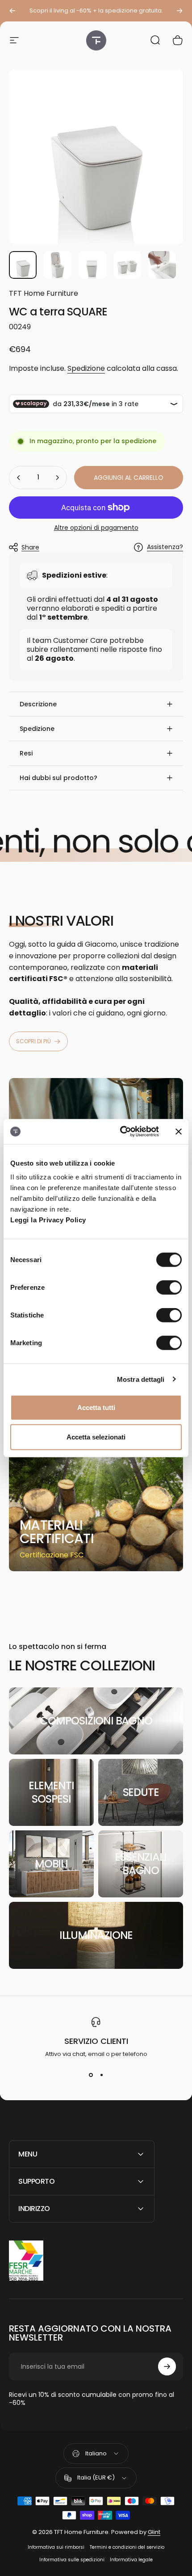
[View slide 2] (101, 2075)
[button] (96, 704)
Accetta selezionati (96, 1437)
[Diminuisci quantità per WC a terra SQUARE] (19, 478)
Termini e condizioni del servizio (127, 2547)
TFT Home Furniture (44, 293)
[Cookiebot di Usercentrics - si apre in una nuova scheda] (121, 1132)
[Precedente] (13, 11)
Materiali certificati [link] (57, 1532)
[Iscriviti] (167, 2366)
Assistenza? (165, 547)
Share (30, 547)
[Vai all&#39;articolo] (23, 265)
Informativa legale (131, 2560)
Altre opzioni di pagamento (96, 528)
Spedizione (86, 368)
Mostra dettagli (141, 1379)
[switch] (169, 1288)
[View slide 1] (91, 2075)
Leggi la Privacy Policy (48, 1220)
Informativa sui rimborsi (56, 2547)
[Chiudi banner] (179, 1132)
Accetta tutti (96, 1408)
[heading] (63, 1532)
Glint (154, 2532)
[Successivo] (179, 11)
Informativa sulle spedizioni (72, 2560)
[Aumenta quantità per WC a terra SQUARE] (57, 478)
